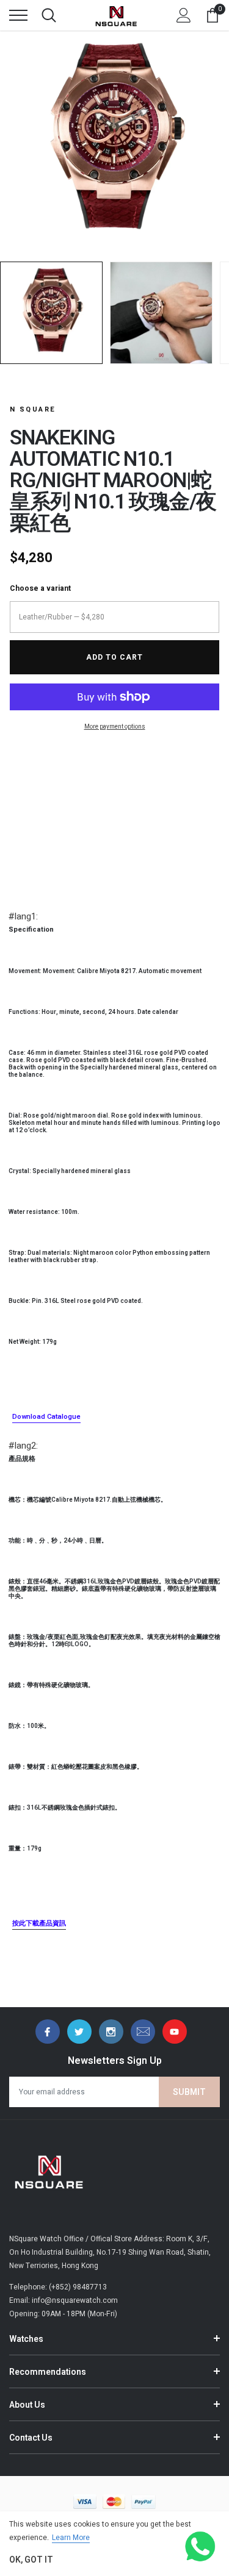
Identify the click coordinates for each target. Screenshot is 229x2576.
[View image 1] (51, 313)
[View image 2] (161, 313)
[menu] (18, 15)
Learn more (71, 2538)
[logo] (116, 15)
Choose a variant (40, 588)
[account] (184, 15)
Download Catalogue (46, 1417)
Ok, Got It (31, 2560)
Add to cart (114, 657)
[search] (49, 15)
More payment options (115, 727)
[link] (48, 2032)
